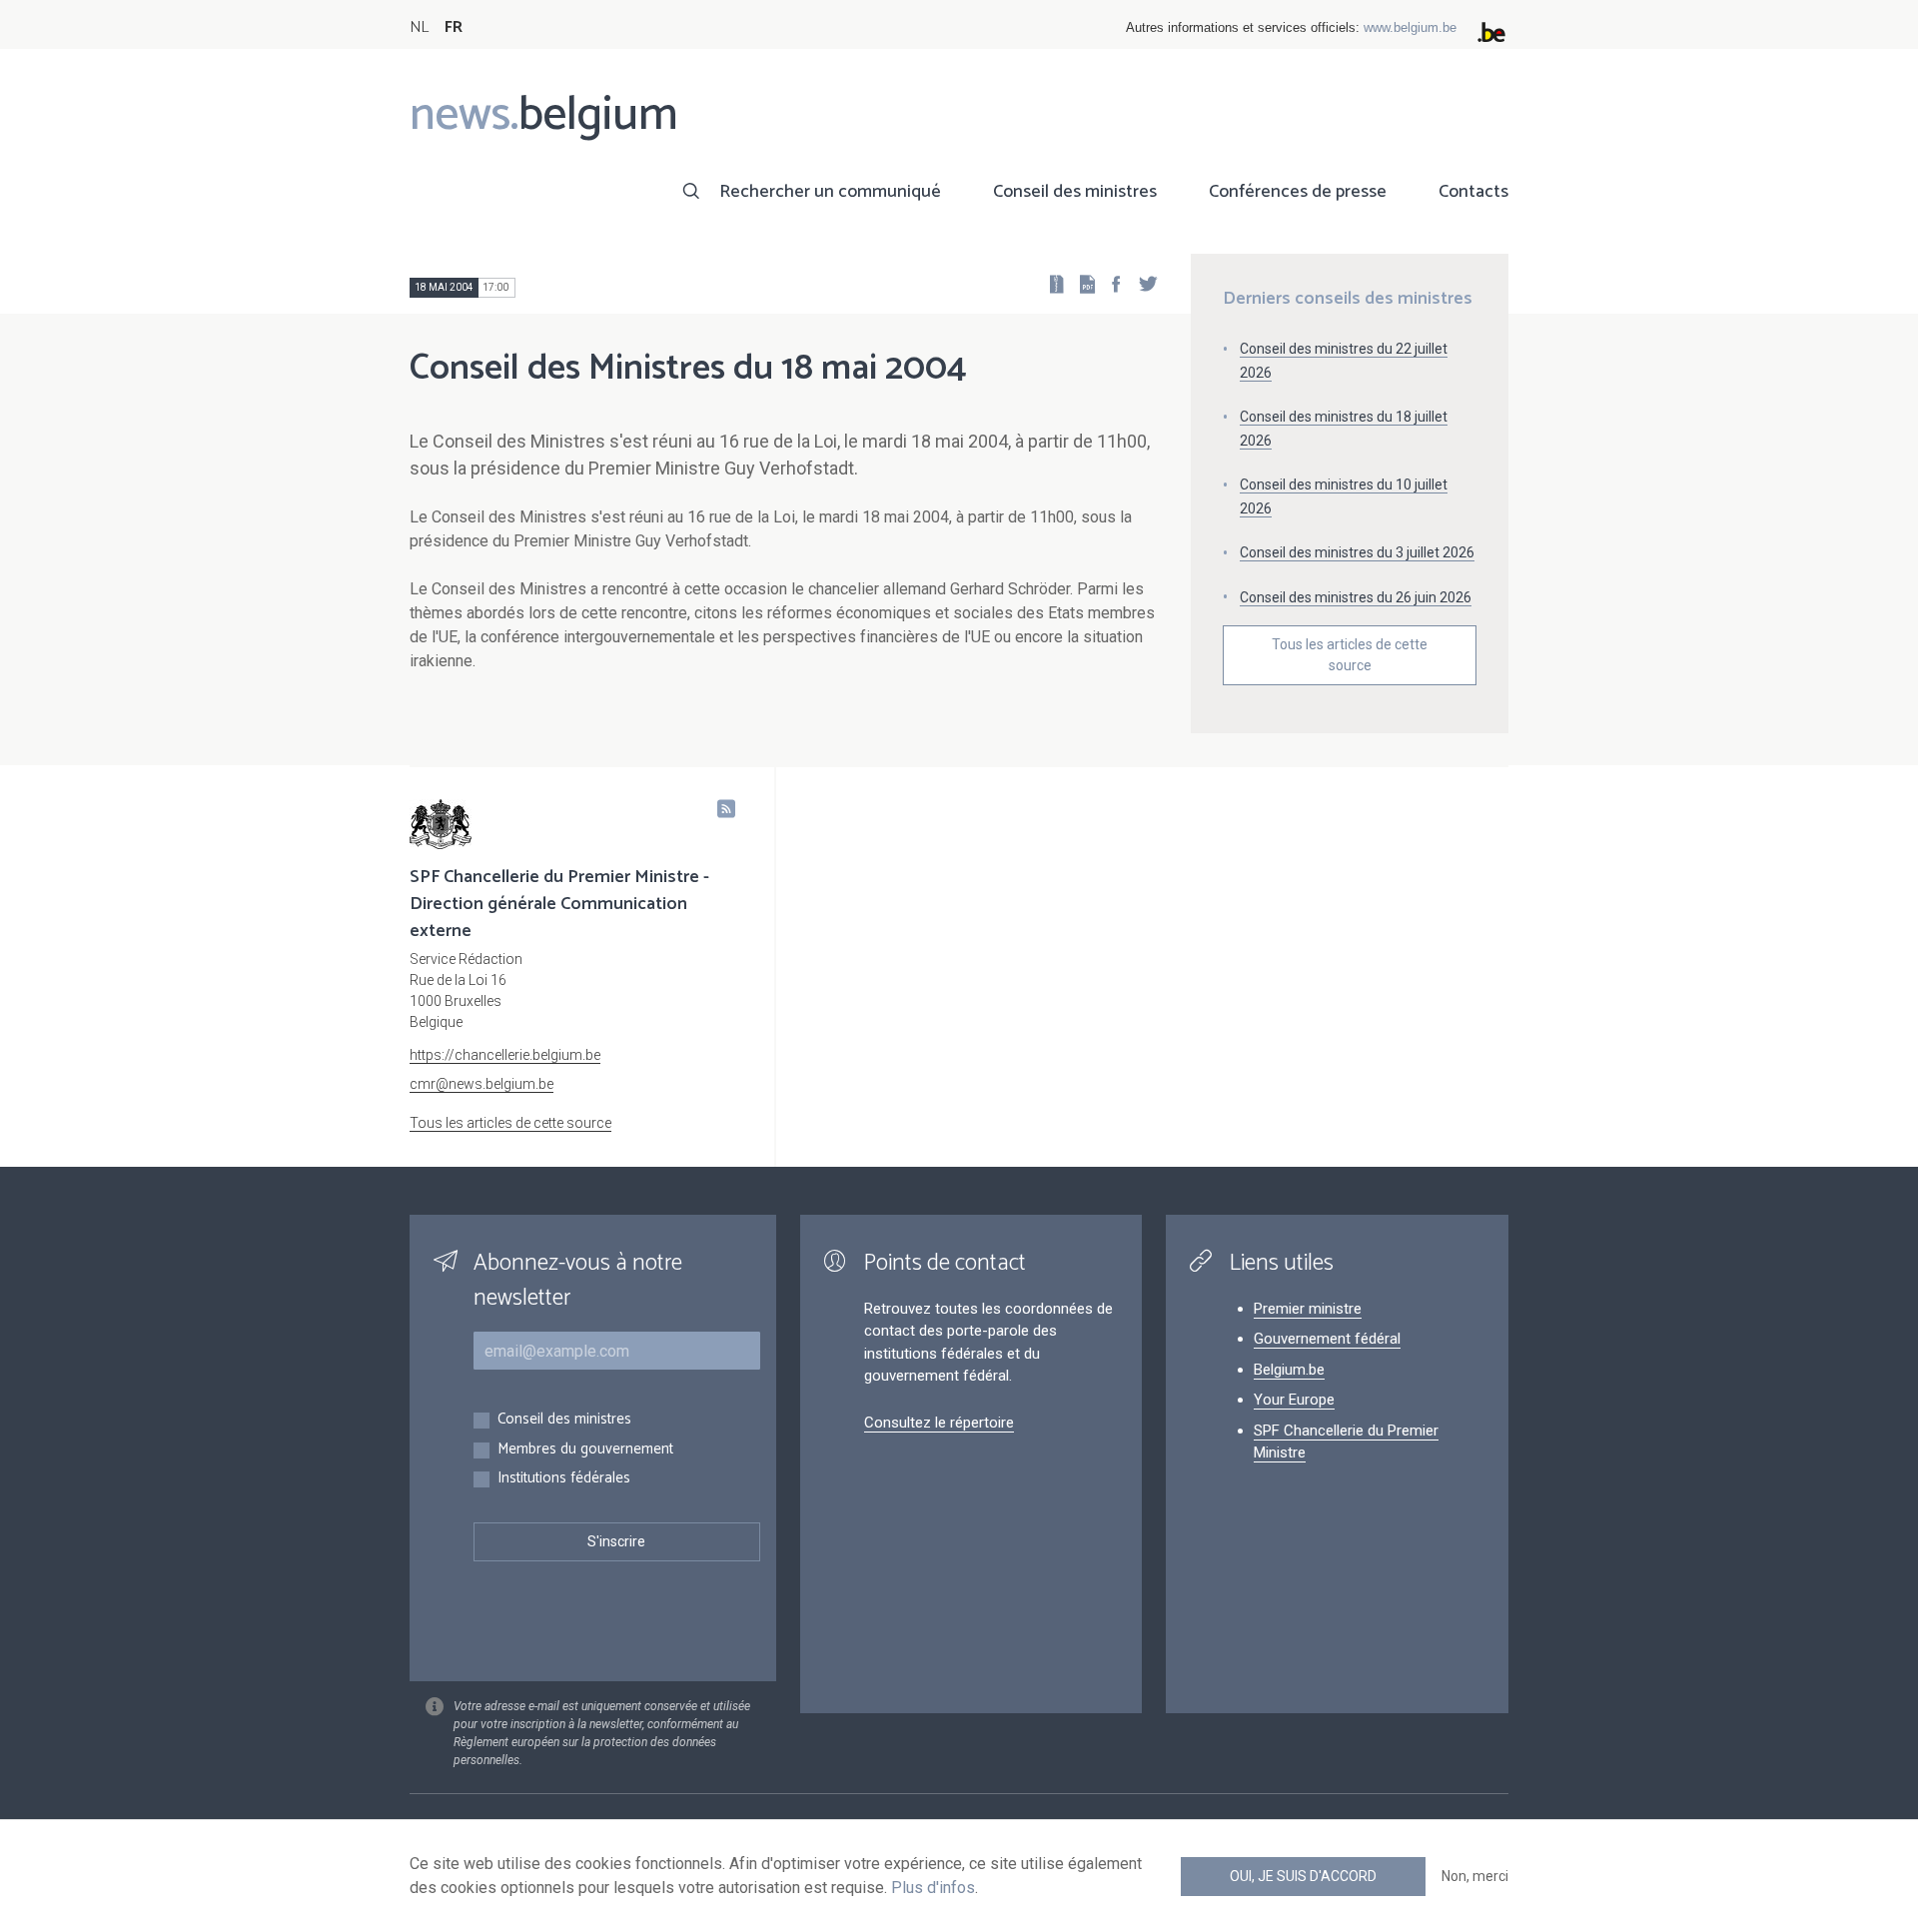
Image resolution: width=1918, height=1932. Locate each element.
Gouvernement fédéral (1327, 1339)
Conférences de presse (1298, 192)
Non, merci (1475, 1876)
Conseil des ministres (1075, 192)
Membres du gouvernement (585, 1450)
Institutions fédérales (564, 1479)
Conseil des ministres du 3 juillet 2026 (1357, 552)
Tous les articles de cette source (1350, 655)
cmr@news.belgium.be (481, 1084)
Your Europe (1294, 1400)
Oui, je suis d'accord (1303, 1876)
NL (419, 27)
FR (454, 27)
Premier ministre (1308, 1309)
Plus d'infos (933, 1888)
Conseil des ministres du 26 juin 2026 (1356, 597)
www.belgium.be (1410, 27)
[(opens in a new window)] (1110, 283)
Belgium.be (1289, 1370)
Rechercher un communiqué (830, 192)
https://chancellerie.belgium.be (505, 1055)
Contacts (1473, 192)
